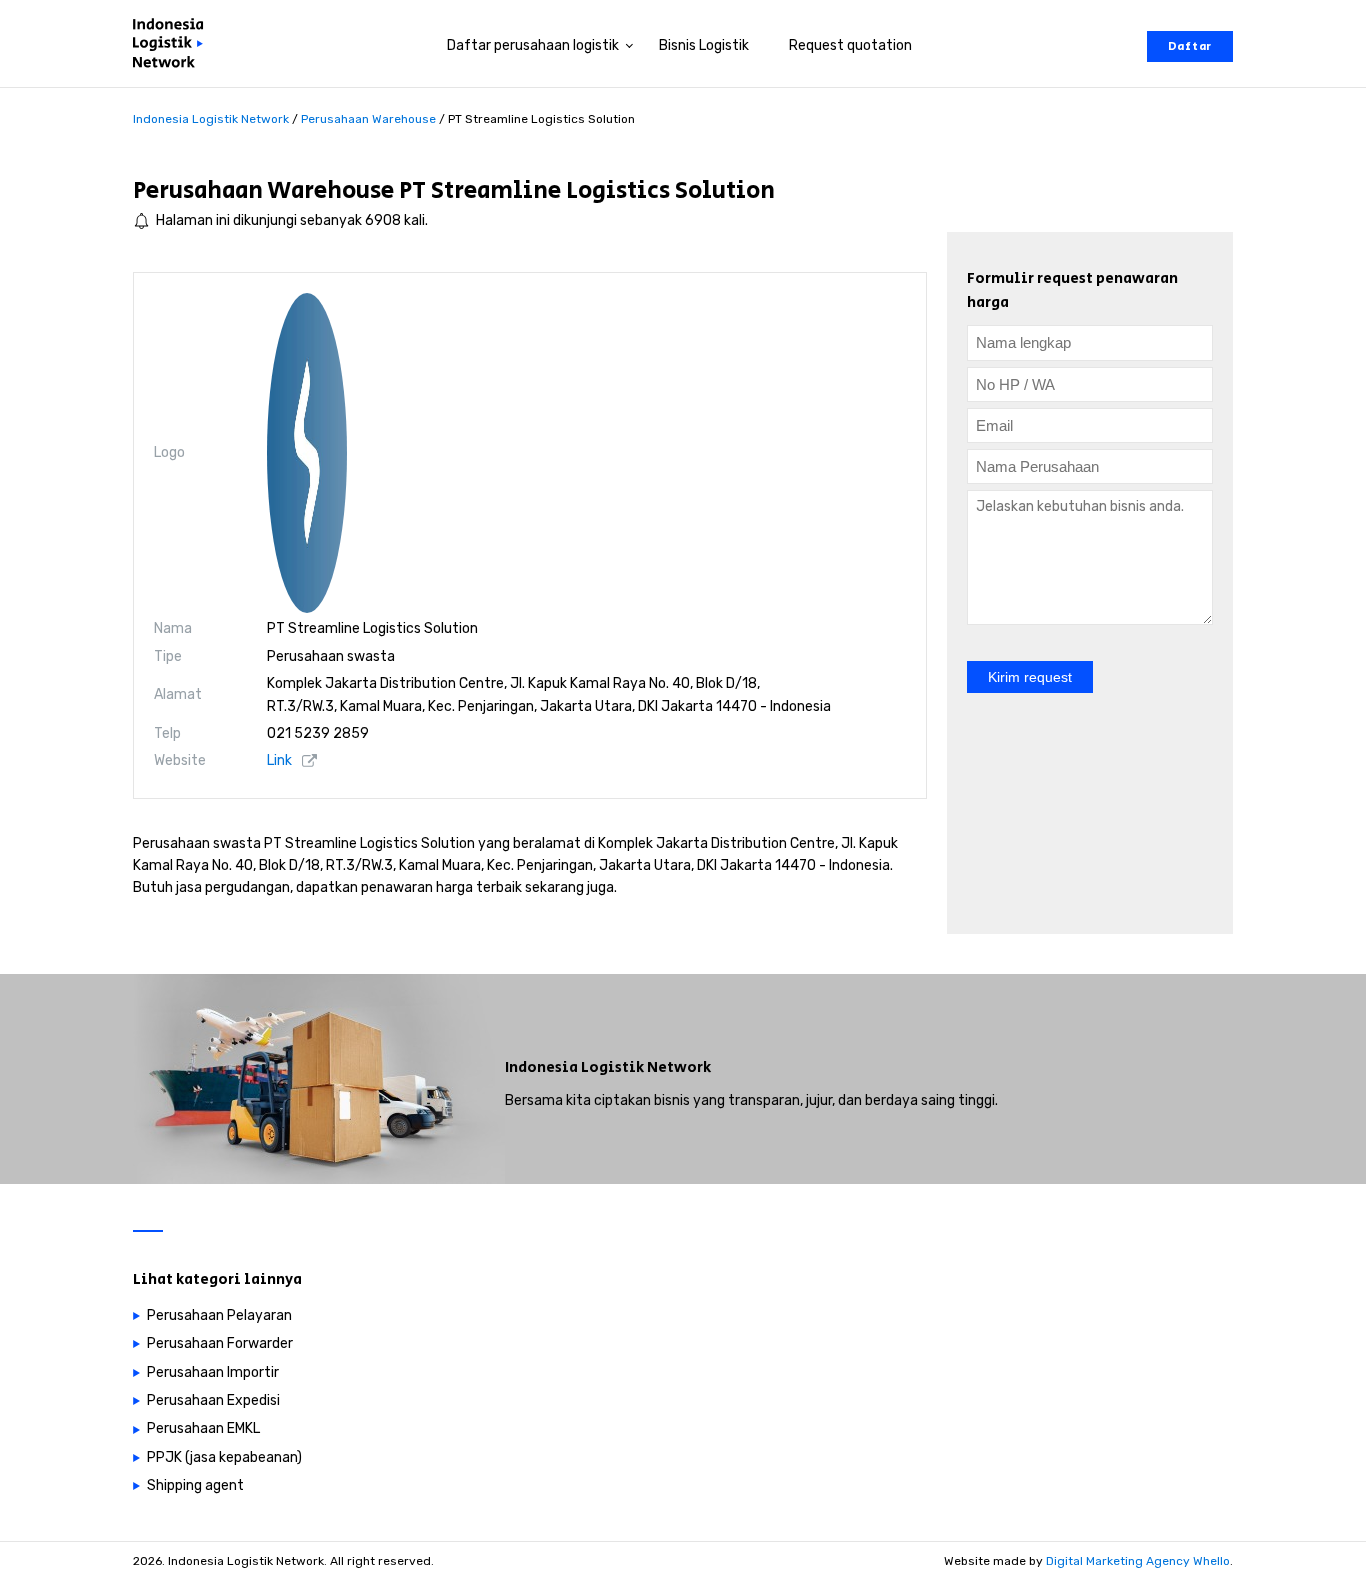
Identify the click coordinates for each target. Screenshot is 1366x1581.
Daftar (1190, 46)
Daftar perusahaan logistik (533, 45)
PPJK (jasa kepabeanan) (224, 1457)
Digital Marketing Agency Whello (1138, 1561)
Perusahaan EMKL (203, 1428)
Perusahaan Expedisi (213, 1400)
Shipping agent (195, 1485)
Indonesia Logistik (574, 1067)
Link (279, 760)
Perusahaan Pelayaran (219, 1315)
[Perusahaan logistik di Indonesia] (173, 46)
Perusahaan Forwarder (220, 1343)
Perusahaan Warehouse (263, 190)
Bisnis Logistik (704, 45)
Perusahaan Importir (213, 1372)
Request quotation (850, 45)
